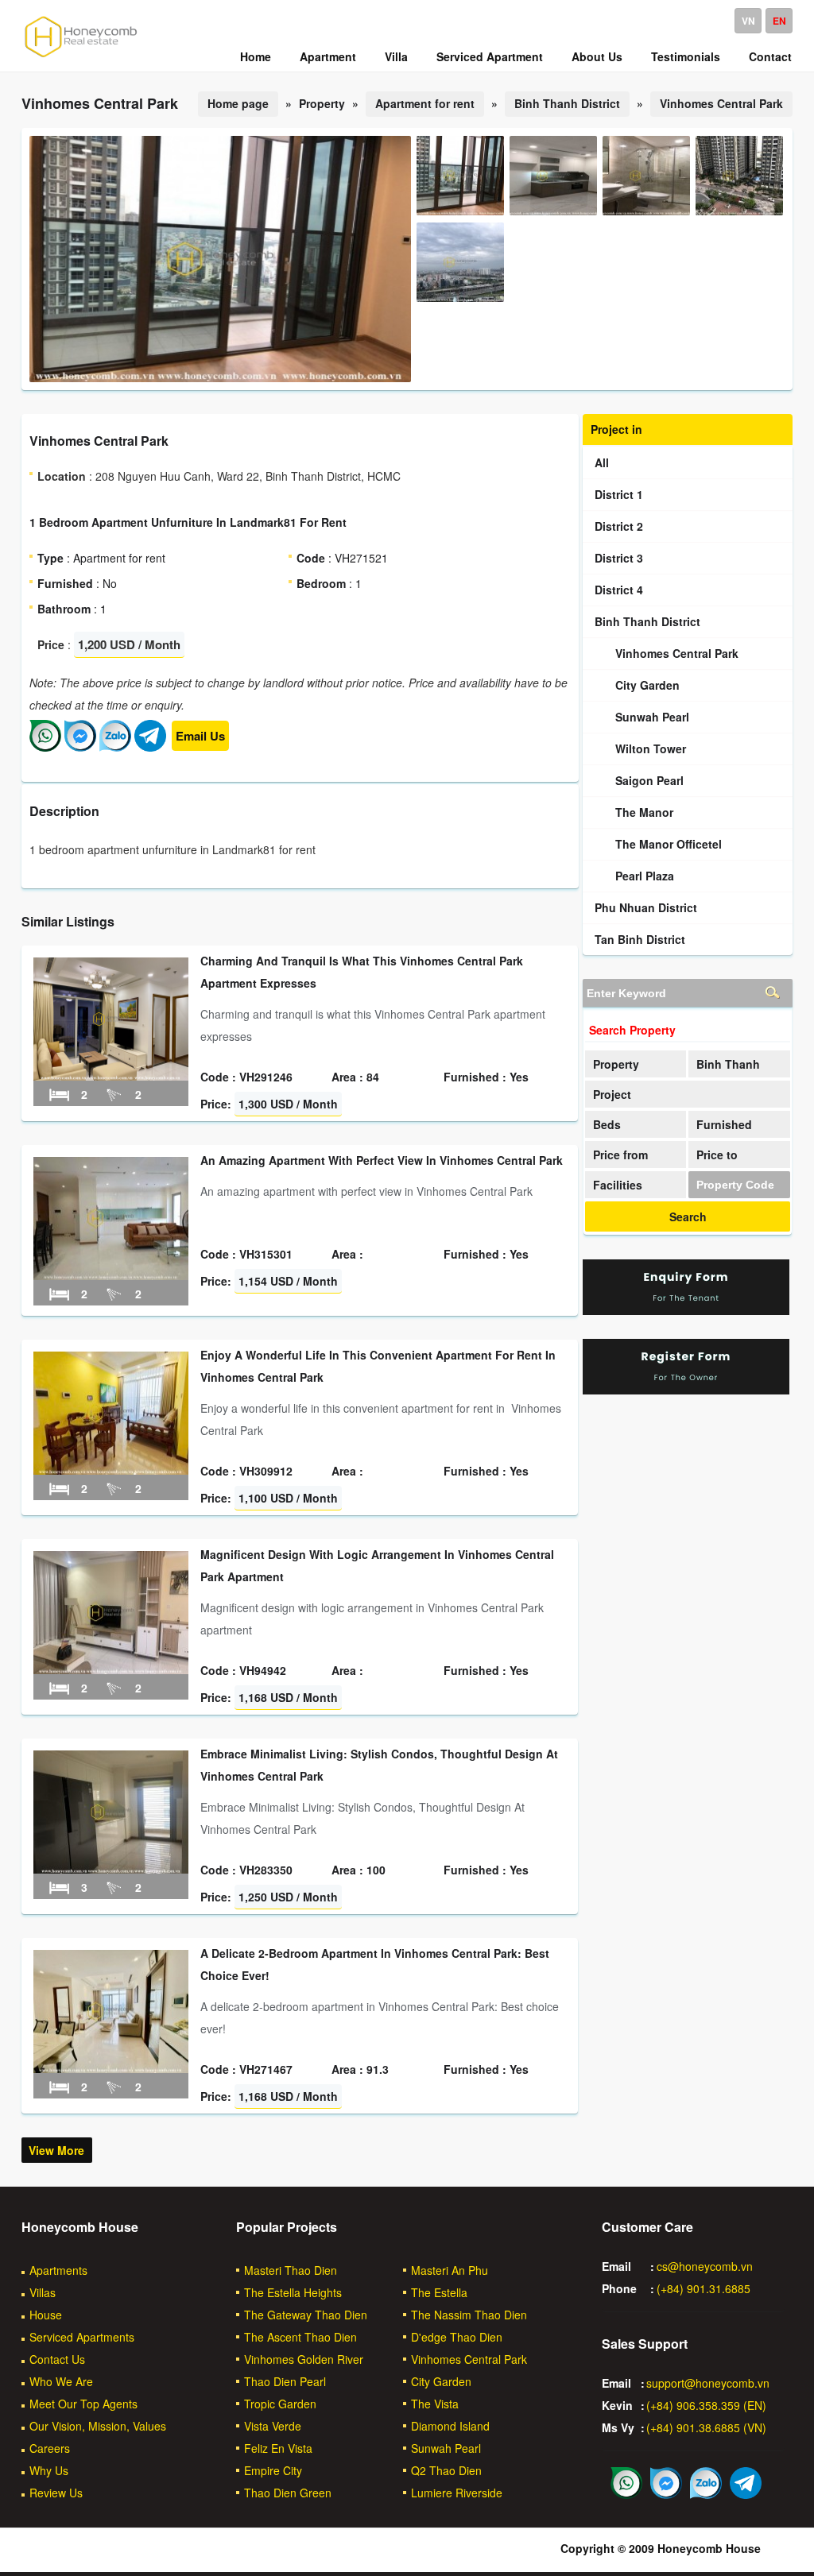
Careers (50, 2448)
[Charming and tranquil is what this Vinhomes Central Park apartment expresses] (111, 1076)
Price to (717, 1155)
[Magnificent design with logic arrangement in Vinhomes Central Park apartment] (111, 1669)
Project (612, 1094)
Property (616, 1064)
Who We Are (61, 2381)
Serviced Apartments (82, 2337)
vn (748, 21)
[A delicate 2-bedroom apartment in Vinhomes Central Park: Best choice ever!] (111, 2068)
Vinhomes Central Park (721, 103)
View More (56, 2150)
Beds (607, 1124)
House (46, 2315)
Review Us (56, 2493)
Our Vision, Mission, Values (98, 2426)
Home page (238, 103)
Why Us (49, 2470)
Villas (43, 2292)
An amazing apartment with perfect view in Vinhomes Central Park (382, 1160)
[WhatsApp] (45, 747)
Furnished (724, 1124)
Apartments (58, 2270)
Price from (620, 1155)
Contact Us (57, 2359)
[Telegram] (150, 747)
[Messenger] (80, 747)
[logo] (81, 56)
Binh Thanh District (567, 103)
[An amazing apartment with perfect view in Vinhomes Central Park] (111, 1275)
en (779, 21)
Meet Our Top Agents (83, 2404)
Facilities (618, 1185)
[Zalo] (115, 747)
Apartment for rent (425, 103)
